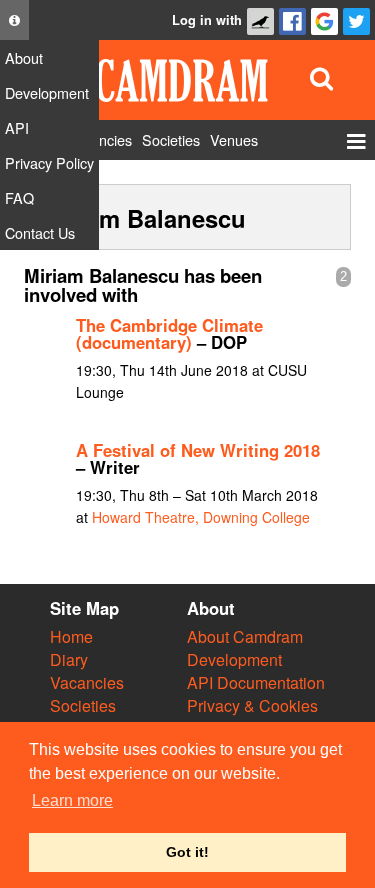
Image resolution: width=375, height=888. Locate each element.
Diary (69, 659)
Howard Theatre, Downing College (201, 517)
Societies (83, 705)
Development (234, 659)
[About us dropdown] (14, 20)
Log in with (207, 20)
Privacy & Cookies (252, 705)
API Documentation (256, 682)
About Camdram (245, 636)
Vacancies (87, 682)
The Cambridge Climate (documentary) (169, 333)
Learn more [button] (72, 800)
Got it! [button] (187, 852)
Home (71, 636)
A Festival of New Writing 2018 (198, 450)
